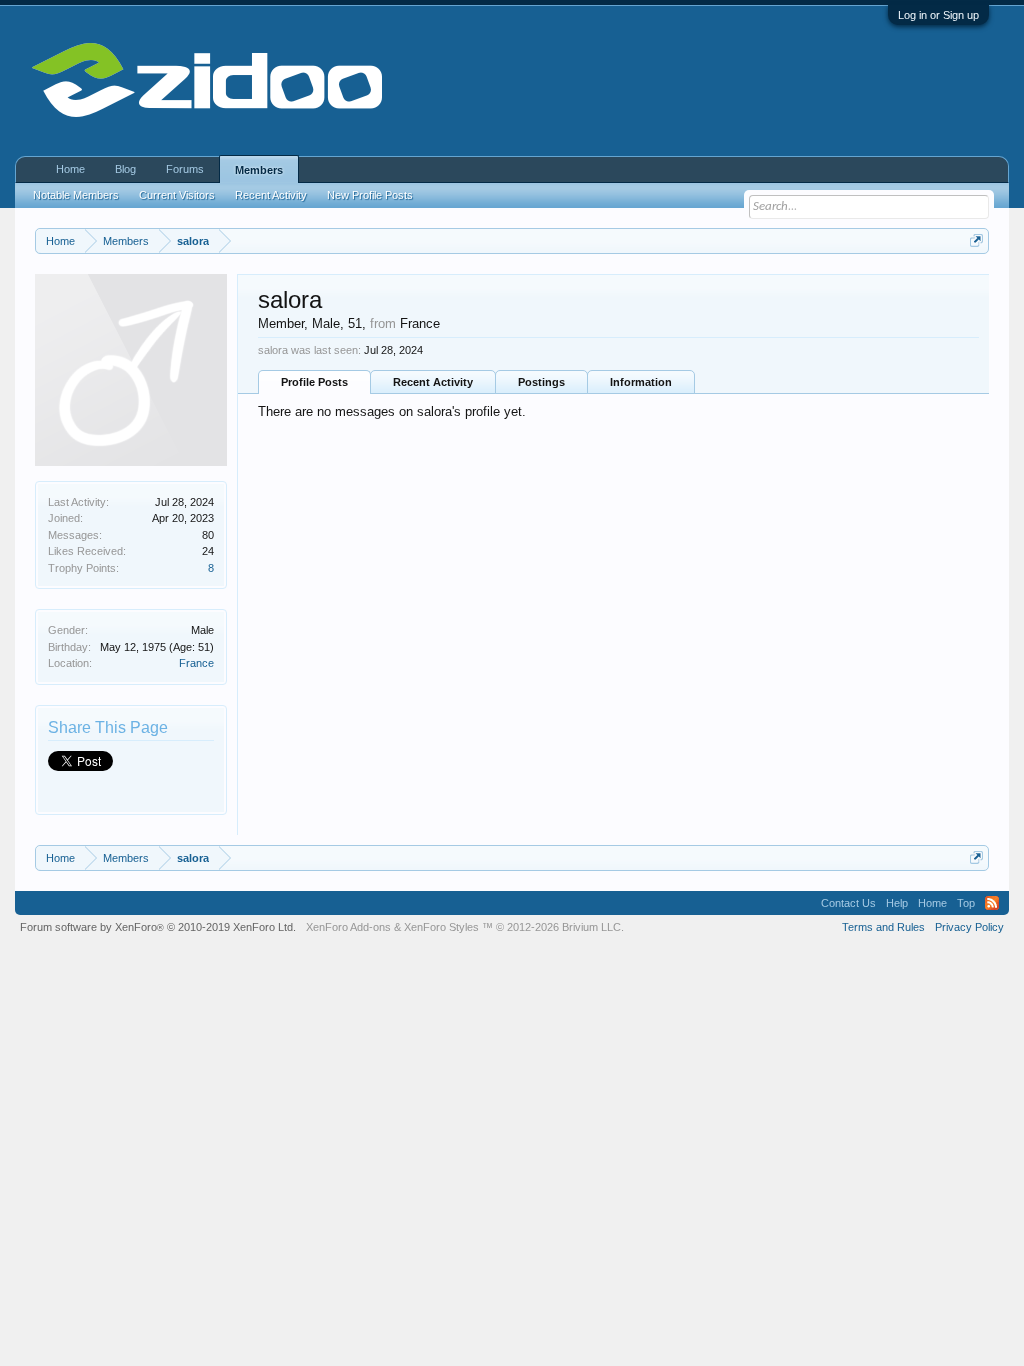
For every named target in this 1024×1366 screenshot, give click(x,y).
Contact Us (848, 903)
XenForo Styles (441, 927)
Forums (185, 169)
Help (897, 903)
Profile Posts (314, 382)
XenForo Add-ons (348, 927)
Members (259, 170)
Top (966, 903)
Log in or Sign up (938, 15)
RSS (992, 903)
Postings (541, 382)
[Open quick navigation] (976, 240)
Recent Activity (433, 382)
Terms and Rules (883, 927)
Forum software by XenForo (158, 927)
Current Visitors (177, 195)
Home (70, 169)
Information (641, 382)
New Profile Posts (370, 195)
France (196, 663)
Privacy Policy (969, 927)
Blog (125, 169)
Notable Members (76, 195)
